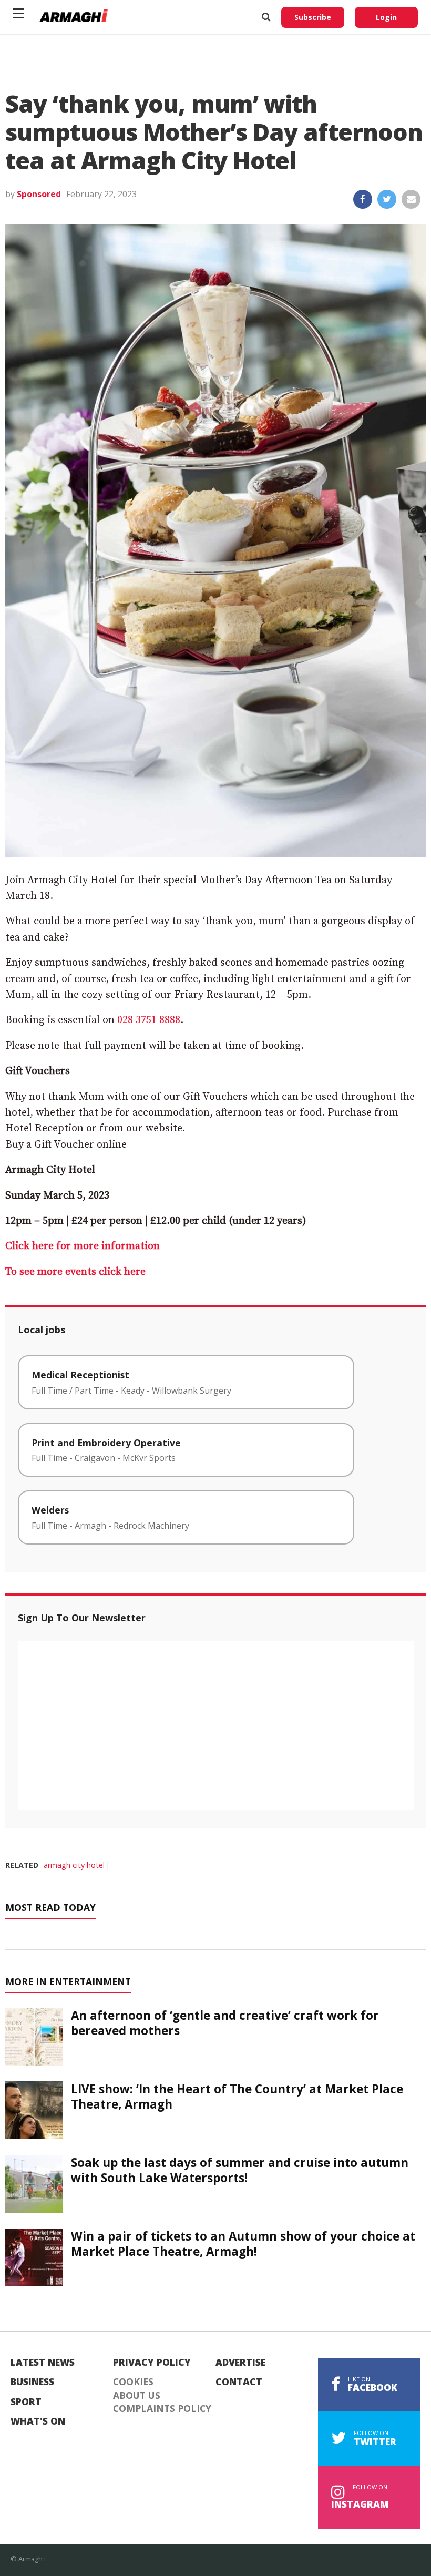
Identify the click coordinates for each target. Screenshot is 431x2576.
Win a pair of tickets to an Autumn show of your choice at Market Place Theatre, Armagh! (243, 2244)
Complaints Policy (162, 2409)
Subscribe (313, 17)
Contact (239, 2382)
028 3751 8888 (149, 1020)
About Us (137, 2396)
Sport (26, 2402)
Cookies (133, 2382)
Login (386, 17)
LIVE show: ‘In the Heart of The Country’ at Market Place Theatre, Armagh (237, 2097)
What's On (38, 2421)
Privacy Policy (152, 2363)
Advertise (240, 2363)
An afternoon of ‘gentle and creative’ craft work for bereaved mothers (225, 2023)
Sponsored (39, 194)
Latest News (43, 2363)
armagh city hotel (74, 1865)
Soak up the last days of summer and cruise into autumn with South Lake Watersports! (240, 2170)
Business (32, 2382)
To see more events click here (75, 1272)
